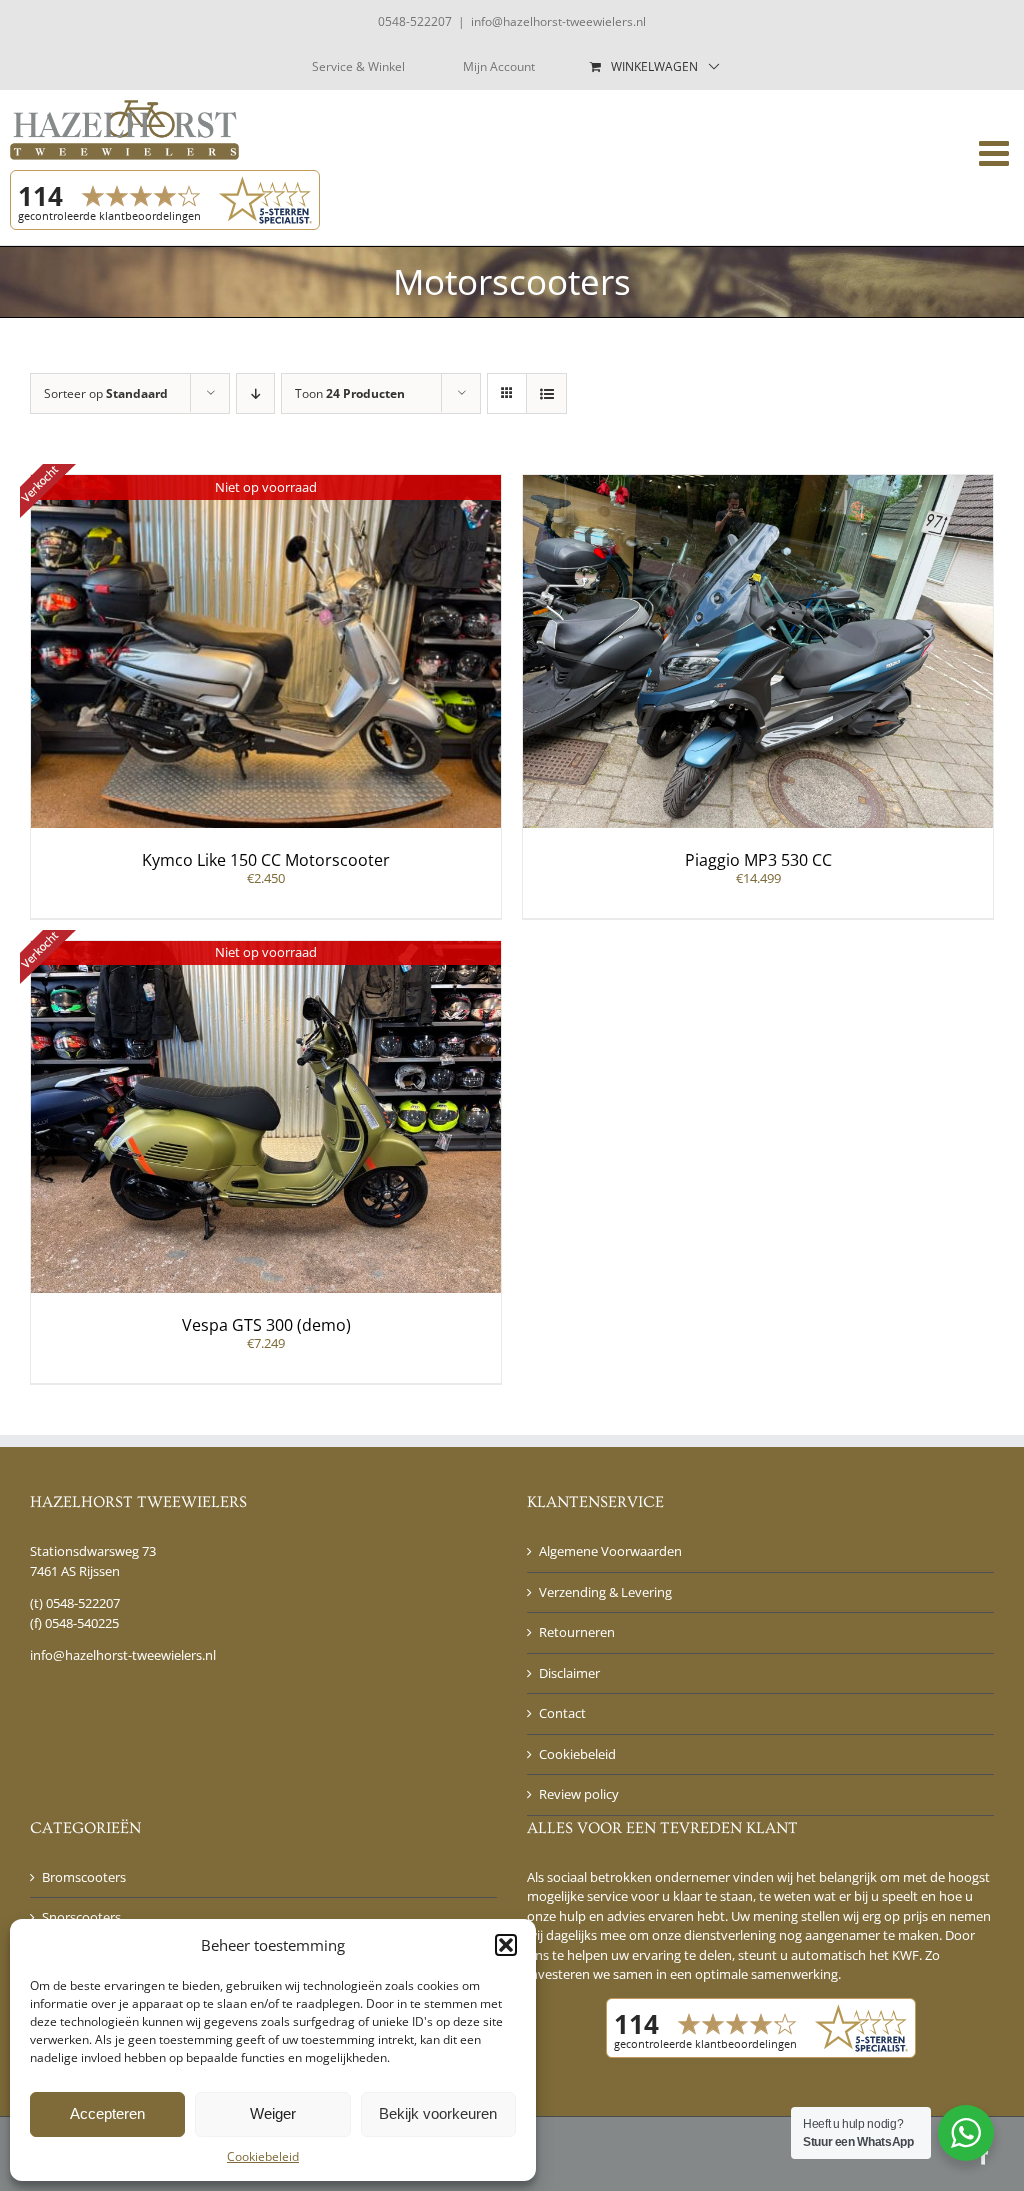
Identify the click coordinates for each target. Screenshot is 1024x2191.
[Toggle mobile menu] (996, 152)
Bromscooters (84, 1877)
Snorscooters (81, 1917)
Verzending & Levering (605, 1592)
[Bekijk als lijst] (546, 393)
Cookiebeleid (263, 2156)
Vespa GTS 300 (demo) (266, 1325)
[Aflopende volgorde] (255, 393)
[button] (506, 1945)
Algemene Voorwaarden (610, 1551)
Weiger (273, 2113)
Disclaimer (569, 1673)
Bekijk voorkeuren (438, 2113)
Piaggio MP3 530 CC (758, 860)
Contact (562, 1713)
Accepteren (107, 2113)
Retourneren (577, 1632)
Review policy (579, 1794)
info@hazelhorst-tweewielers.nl (558, 21)
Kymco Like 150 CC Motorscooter (266, 860)
